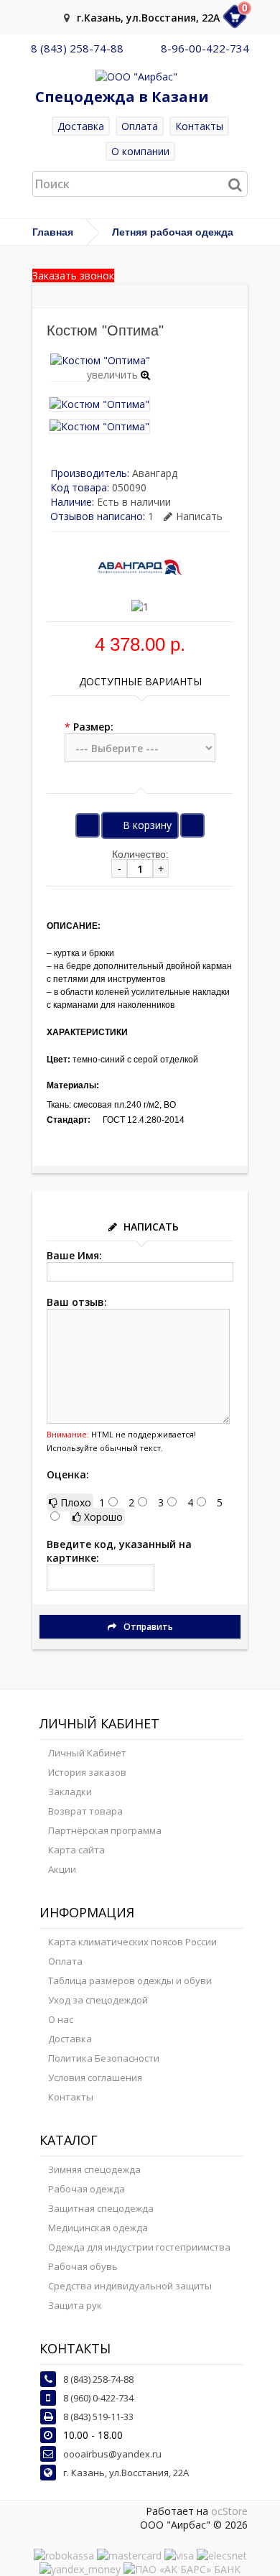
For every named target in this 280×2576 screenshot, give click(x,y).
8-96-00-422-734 (205, 48)
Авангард (155, 473)
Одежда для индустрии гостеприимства (139, 2247)
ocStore (229, 2511)
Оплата (140, 126)
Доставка (81, 126)
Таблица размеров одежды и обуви (130, 1980)
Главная (53, 232)
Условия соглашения (95, 2077)
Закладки (70, 1792)
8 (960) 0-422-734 (98, 2398)
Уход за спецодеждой (98, 2000)
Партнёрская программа (105, 1830)
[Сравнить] (192, 825)
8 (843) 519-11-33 (98, 2417)
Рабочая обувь (83, 2266)
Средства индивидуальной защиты (130, 2286)
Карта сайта (76, 1850)
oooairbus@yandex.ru (112, 2454)
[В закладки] (88, 825)
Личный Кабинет (87, 1753)
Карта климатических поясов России (132, 1942)
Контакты (199, 126)
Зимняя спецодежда (94, 2169)
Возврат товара (85, 1811)
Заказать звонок (73, 275)
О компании (140, 151)
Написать (199, 516)
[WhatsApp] (142, 48)
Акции (62, 1869)
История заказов (87, 1772)
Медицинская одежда (98, 2228)
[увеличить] (100, 360)
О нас (61, 2019)
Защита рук (75, 2305)
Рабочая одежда (87, 2189)
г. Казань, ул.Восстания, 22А (126, 2473)
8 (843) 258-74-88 (77, 48)
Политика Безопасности (104, 2058)
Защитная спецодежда (101, 2208)
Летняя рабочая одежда (173, 232)
